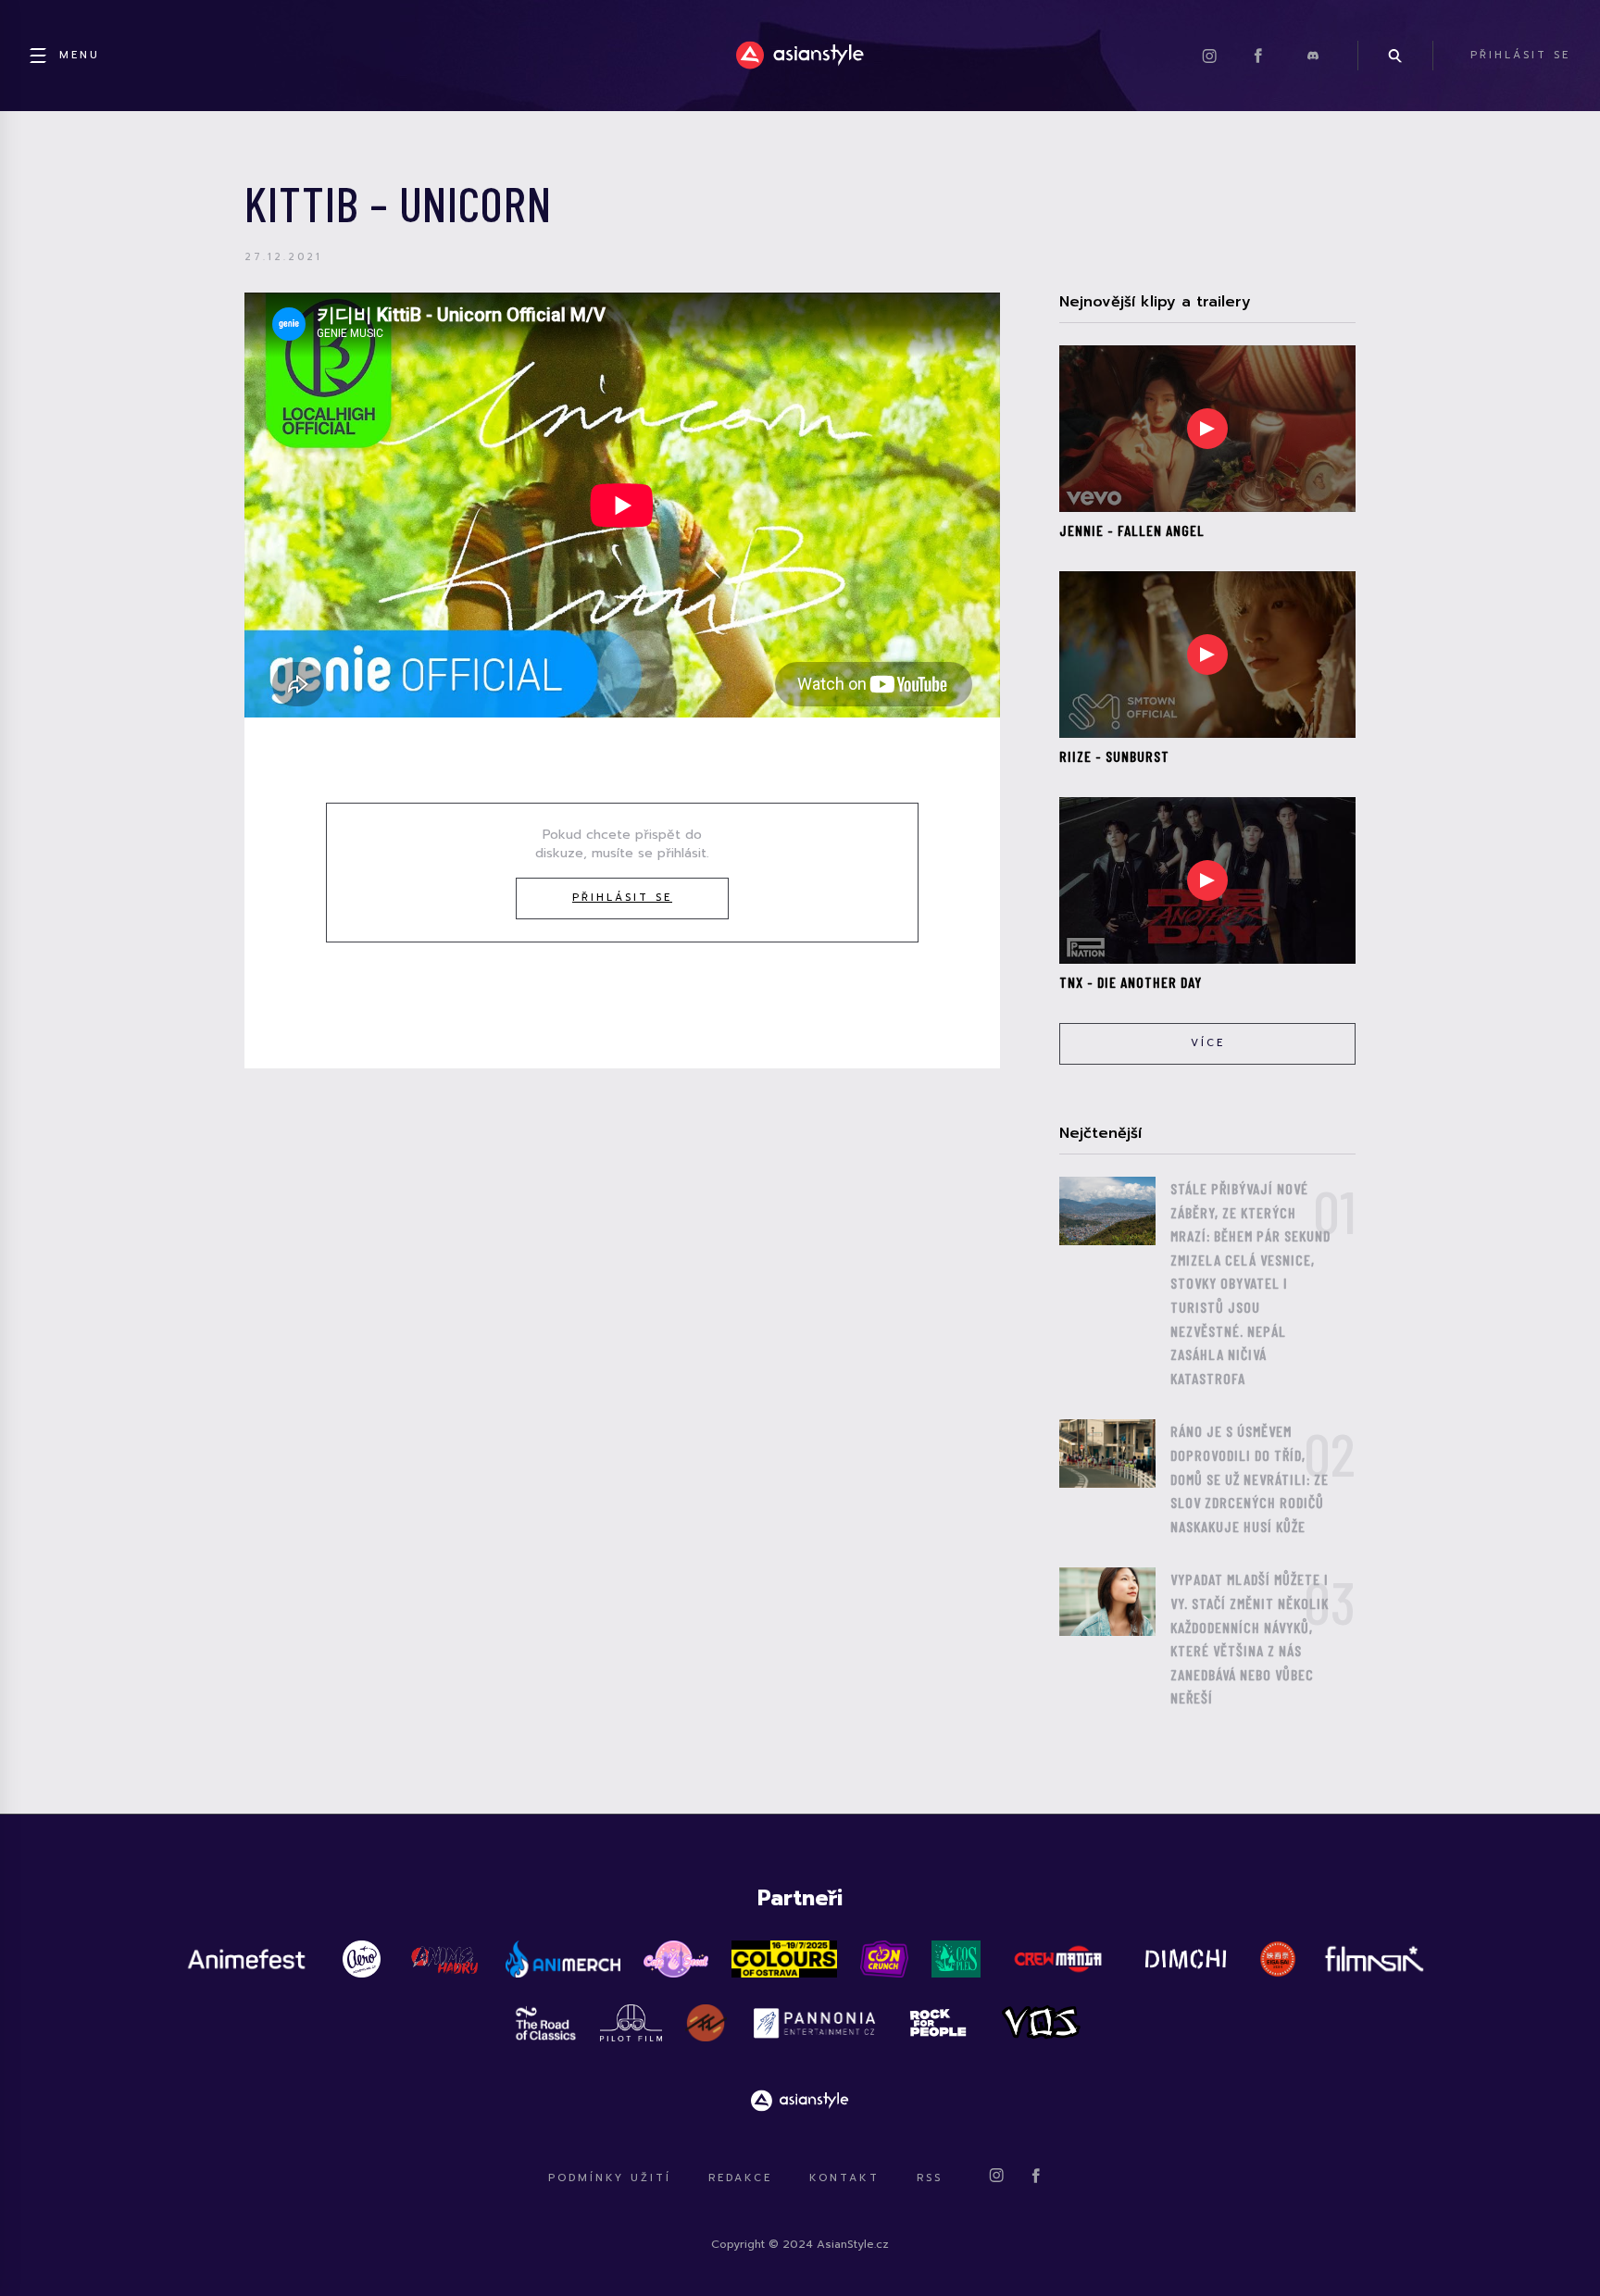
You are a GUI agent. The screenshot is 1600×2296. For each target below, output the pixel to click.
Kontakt (844, 2178)
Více (1208, 1043)
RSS (930, 2178)
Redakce (740, 2178)
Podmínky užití (610, 2178)
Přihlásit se (622, 898)
